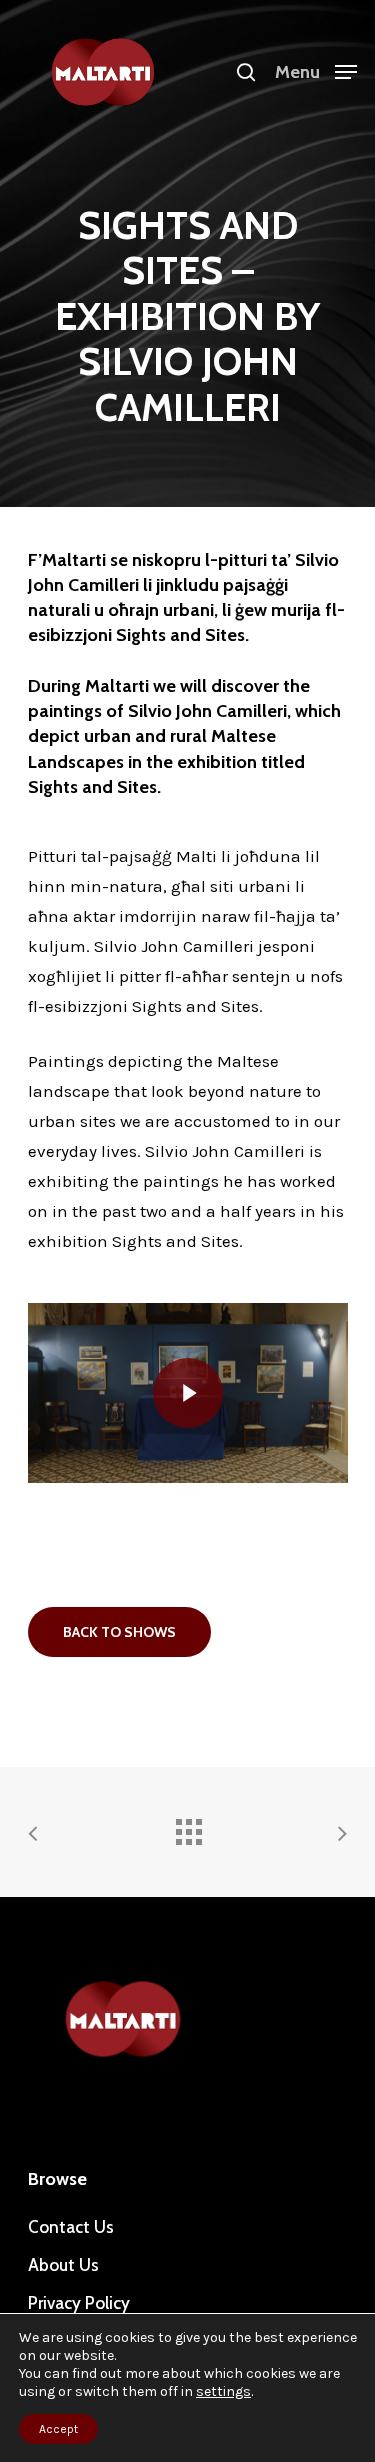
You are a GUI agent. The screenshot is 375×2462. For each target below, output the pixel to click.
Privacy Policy (79, 2303)
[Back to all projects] (188, 1827)
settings (223, 2391)
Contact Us (71, 2227)
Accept (58, 2429)
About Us (63, 2265)
